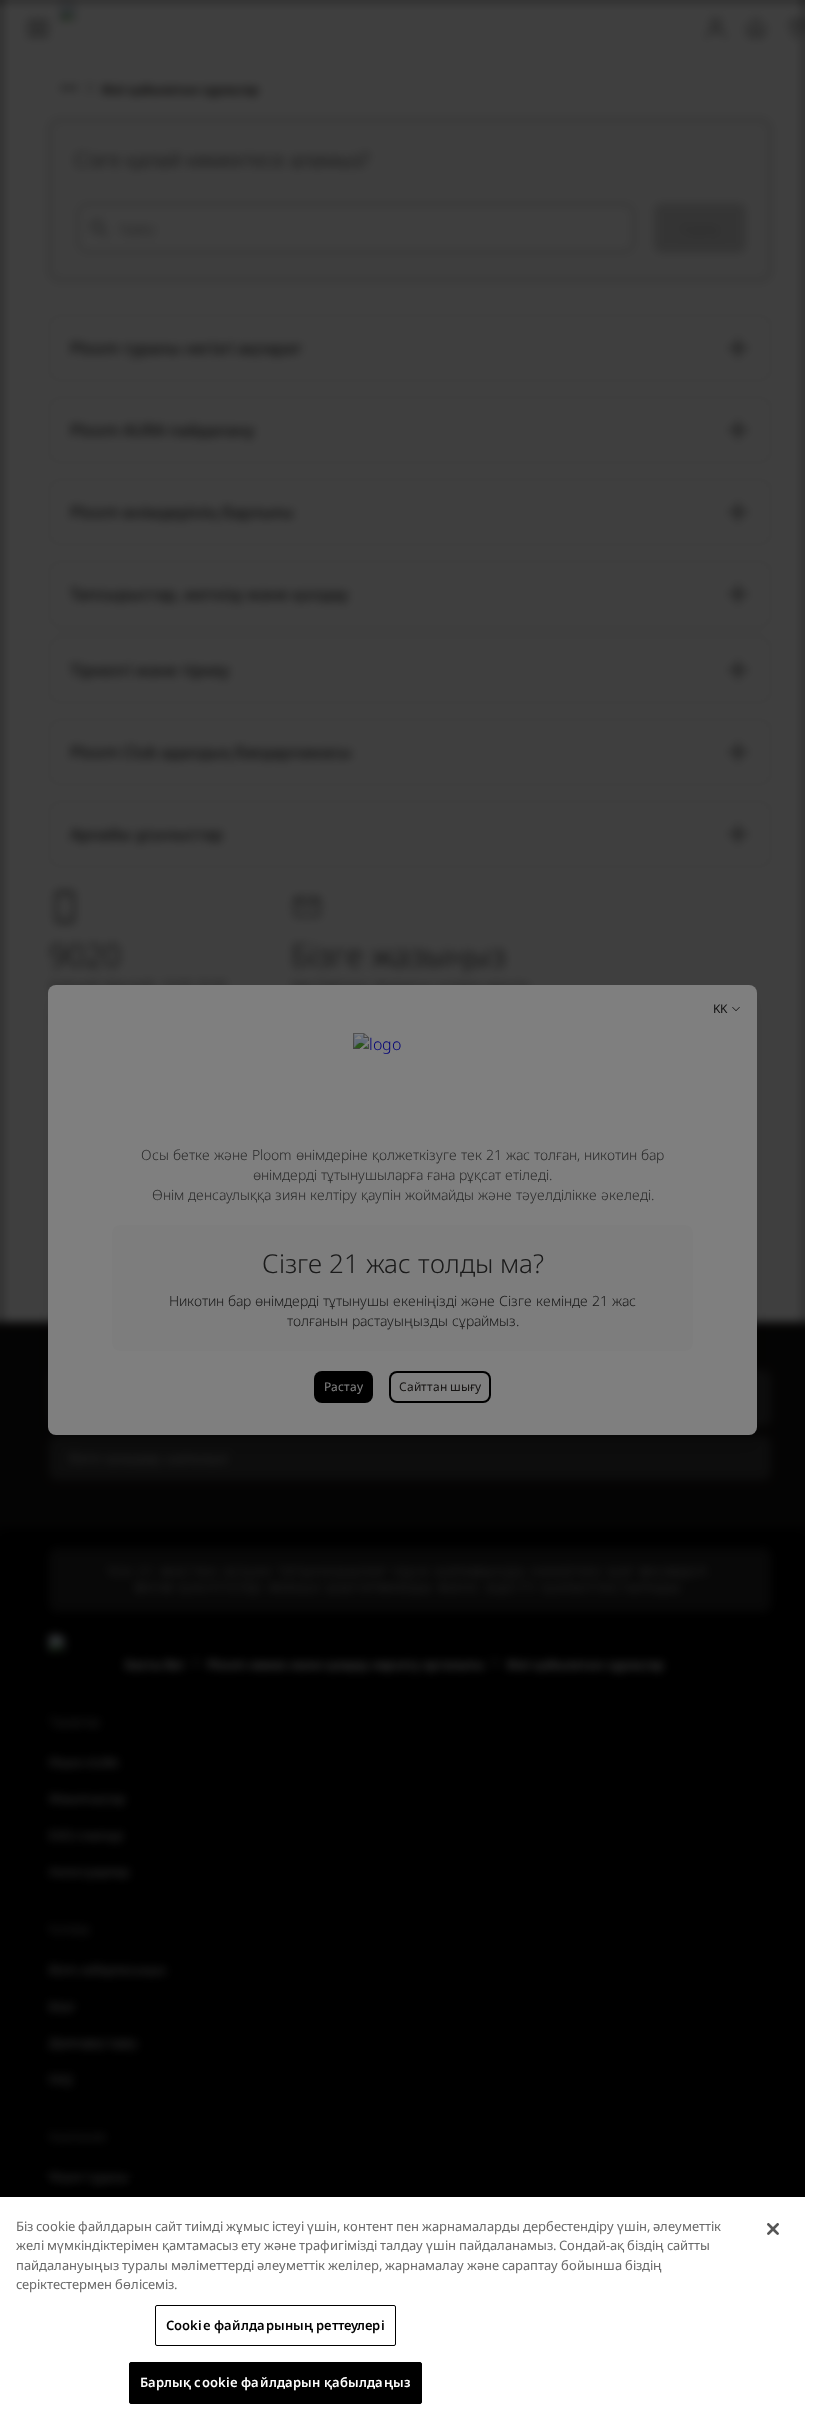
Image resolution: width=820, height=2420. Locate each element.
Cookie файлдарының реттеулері (275, 2325)
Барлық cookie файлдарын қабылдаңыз (275, 2382)
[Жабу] (773, 2229)
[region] (402, 2308)
